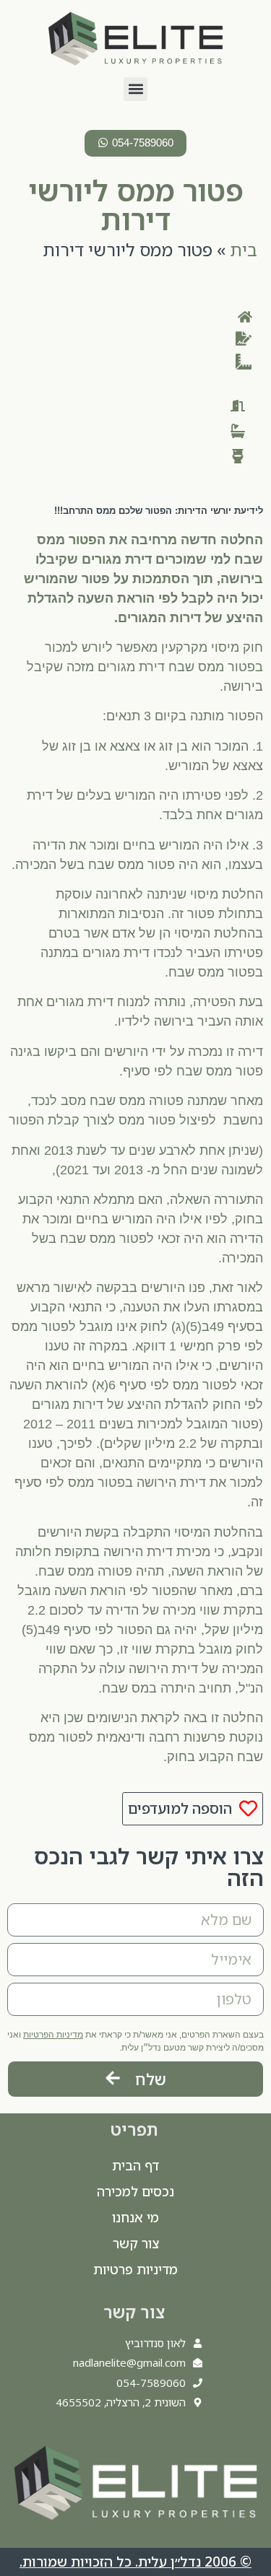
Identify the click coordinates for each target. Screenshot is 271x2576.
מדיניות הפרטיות (53, 2035)
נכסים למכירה (135, 2191)
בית (244, 249)
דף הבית (135, 2165)
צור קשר (136, 2243)
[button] (135, 89)
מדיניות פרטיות (135, 2269)
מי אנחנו (135, 2217)
